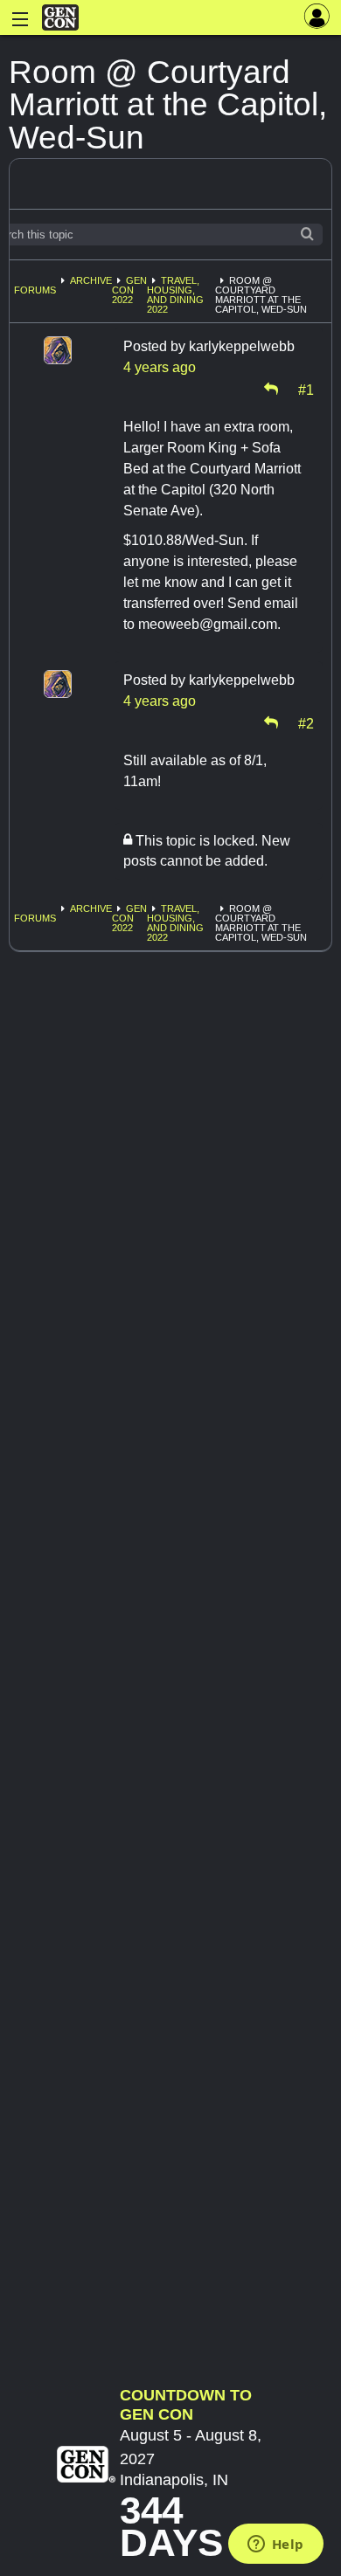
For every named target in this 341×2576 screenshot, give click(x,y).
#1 (306, 389)
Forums (35, 290)
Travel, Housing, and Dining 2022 (175, 295)
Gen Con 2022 (129, 290)
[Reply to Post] (271, 389)
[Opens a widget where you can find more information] (275, 2545)
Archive (91, 280)
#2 (306, 722)
